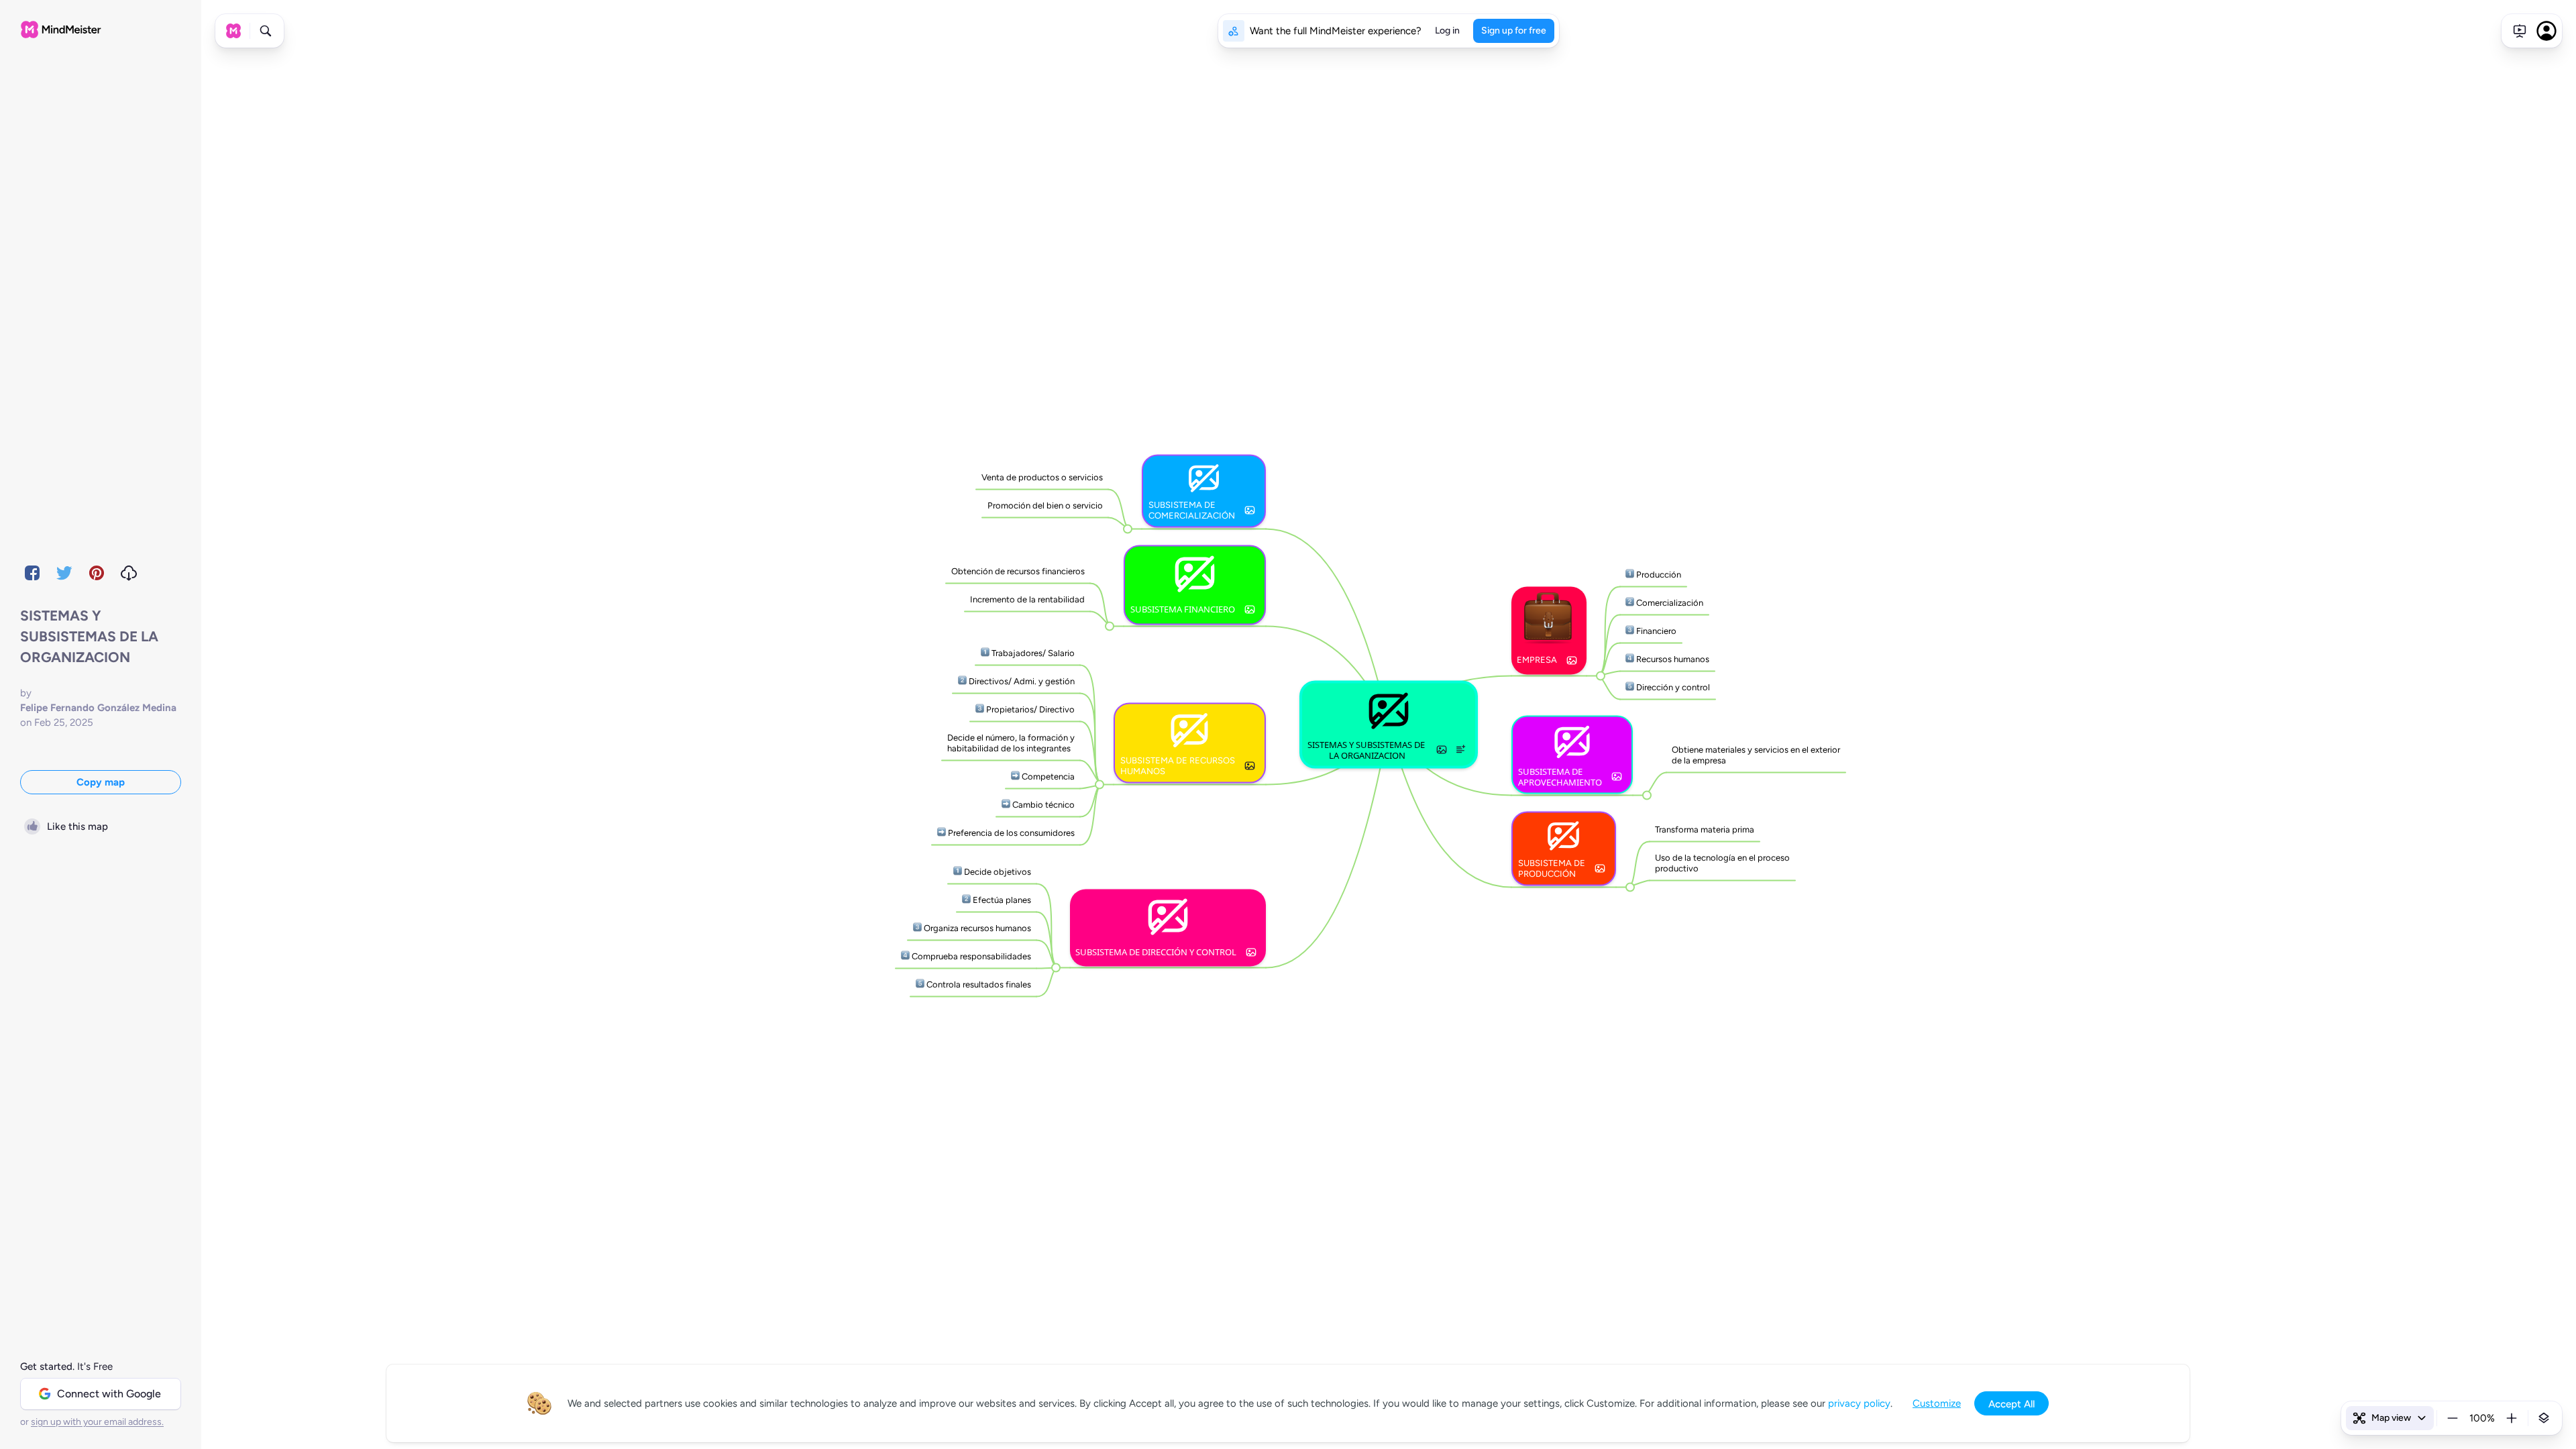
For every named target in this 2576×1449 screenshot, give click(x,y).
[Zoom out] (2453, 1418)
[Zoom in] (2512, 1418)
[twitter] (64, 573)
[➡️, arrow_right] (1015, 776)
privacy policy (1859, 1403)
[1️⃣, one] (985, 653)
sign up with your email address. (97, 1422)
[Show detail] (2544, 1418)
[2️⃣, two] (962, 681)
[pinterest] (97, 573)
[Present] (2520, 31)
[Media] (1442, 749)
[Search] (266, 31)
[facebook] (32, 573)
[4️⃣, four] (905, 956)
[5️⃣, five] (920, 984)
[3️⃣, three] (980, 709)
